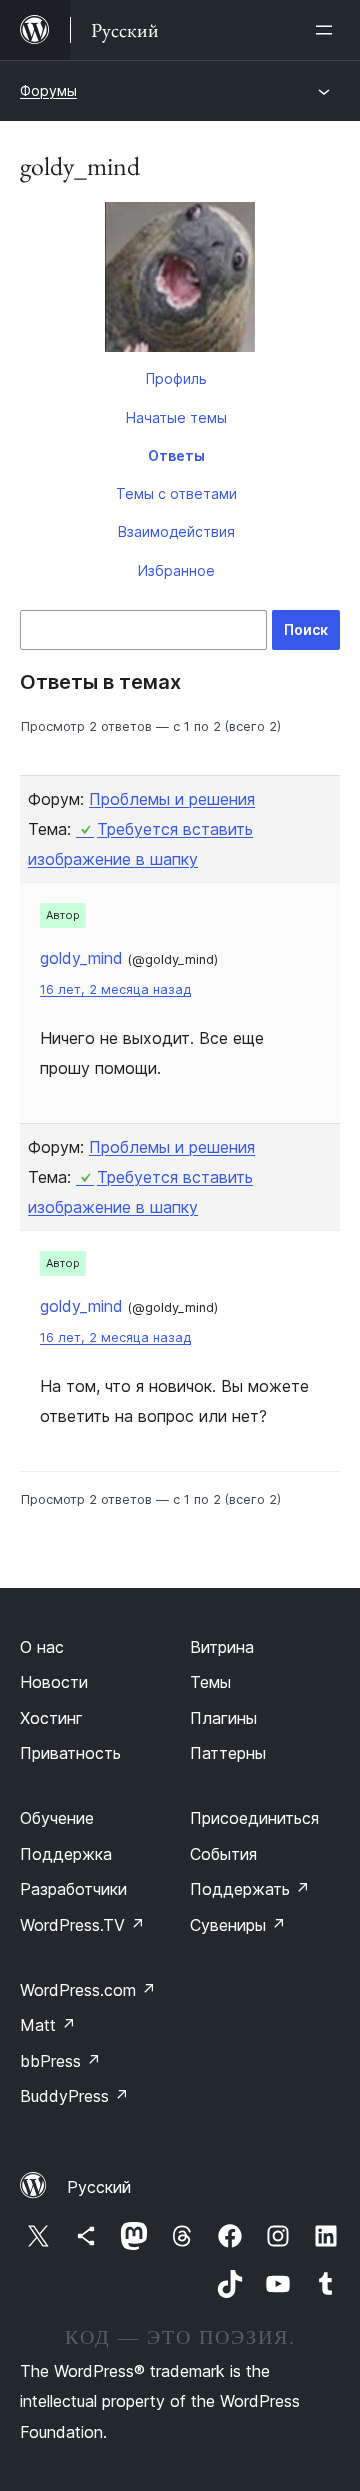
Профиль (176, 378)
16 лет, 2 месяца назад (115, 989)
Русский (99, 2187)
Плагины (223, 1718)
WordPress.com (88, 1990)
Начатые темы (176, 417)
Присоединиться (254, 1818)
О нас (42, 1647)
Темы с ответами (176, 493)
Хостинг (51, 1718)
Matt (48, 2025)
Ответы (176, 455)
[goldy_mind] (180, 281)
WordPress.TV (82, 1925)
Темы (210, 1682)
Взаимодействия (176, 531)
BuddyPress (74, 2096)
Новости (54, 1682)
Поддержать (250, 1889)
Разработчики (73, 1889)
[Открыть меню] (328, 30)
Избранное (176, 570)
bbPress (60, 2061)
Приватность (70, 1753)
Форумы (48, 90)
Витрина (222, 1647)
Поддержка (66, 1854)
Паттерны (228, 1753)
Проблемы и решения (172, 799)
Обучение (57, 1818)
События (223, 1854)
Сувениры (238, 1925)
